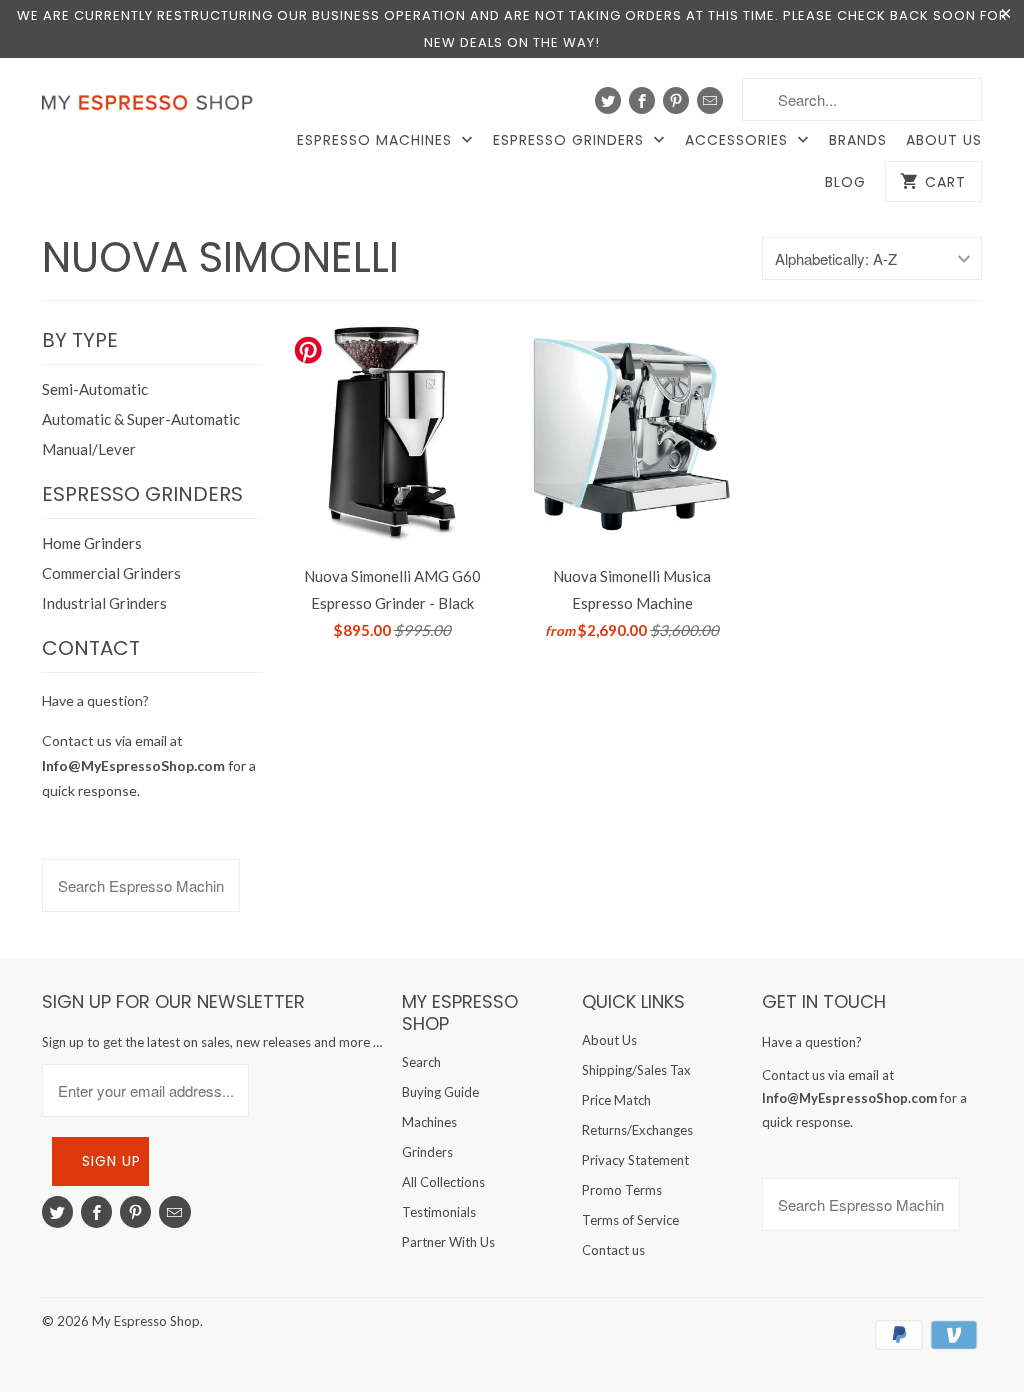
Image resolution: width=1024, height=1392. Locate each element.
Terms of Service (630, 1220)
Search (421, 1062)
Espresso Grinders (571, 140)
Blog (845, 182)
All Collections (443, 1182)
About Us (944, 140)
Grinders (427, 1152)
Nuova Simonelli (220, 257)
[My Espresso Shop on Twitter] (608, 100)
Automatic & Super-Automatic (141, 419)
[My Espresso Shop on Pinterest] (676, 100)
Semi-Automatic (95, 389)
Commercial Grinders (111, 573)
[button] (1023, 1338)
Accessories (739, 140)
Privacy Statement (635, 1160)
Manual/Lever (89, 449)
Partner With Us (448, 1242)
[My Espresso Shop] (152, 107)
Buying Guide (440, 1092)
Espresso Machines (377, 140)
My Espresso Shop (146, 1321)
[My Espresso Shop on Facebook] (642, 100)
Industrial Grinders (104, 603)
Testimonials (439, 1212)
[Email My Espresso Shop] (710, 100)
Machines (429, 1122)
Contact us (613, 1250)
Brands (858, 140)
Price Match (616, 1100)
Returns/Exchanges (637, 1130)
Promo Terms (622, 1190)
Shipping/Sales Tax (636, 1070)
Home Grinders (92, 543)
